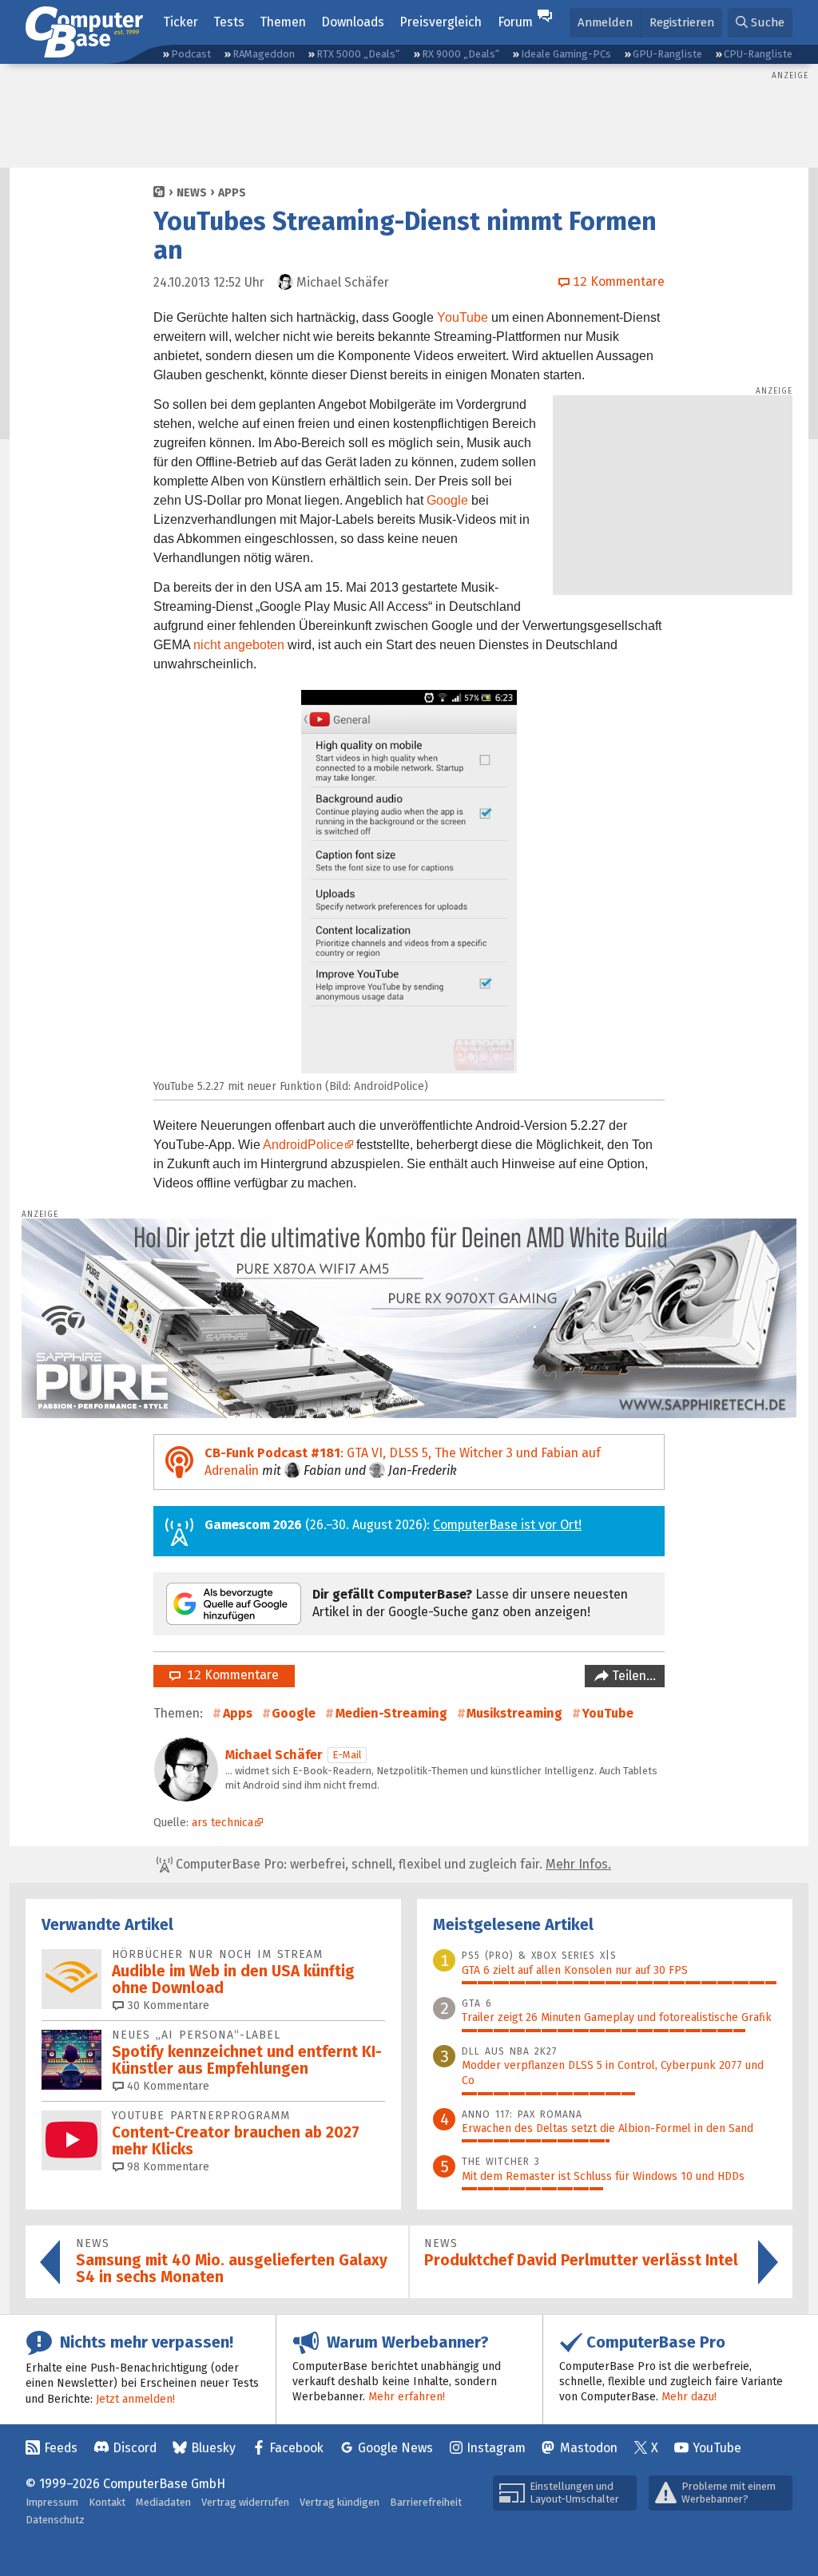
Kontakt (107, 2502)
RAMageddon (264, 54)
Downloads (353, 22)
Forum (515, 22)
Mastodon (589, 2448)
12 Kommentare (230, 1675)
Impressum (52, 2502)
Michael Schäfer (274, 1755)
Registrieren (682, 22)
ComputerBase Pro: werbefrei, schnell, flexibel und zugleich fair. (392, 1864)
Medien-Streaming (391, 1713)
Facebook (296, 2448)
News (192, 193)
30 (167, 2005)
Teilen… (632, 1676)
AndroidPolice (303, 1145)
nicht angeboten (239, 645)
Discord (135, 2448)
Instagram (496, 2448)
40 (167, 2086)
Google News (395, 2448)
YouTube (463, 317)
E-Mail (347, 1755)
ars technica (222, 1823)
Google (447, 500)
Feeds (61, 2448)
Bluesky (213, 2448)
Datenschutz (55, 2520)
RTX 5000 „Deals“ (358, 54)
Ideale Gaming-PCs (566, 54)
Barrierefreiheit (426, 2502)
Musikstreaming (514, 1713)
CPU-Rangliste (758, 54)
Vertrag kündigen (340, 2502)
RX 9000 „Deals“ (461, 54)
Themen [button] (283, 22)
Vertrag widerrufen (245, 2502)
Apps (232, 193)
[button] (760, 23)
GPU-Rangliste (667, 54)
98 (167, 2167)
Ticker (181, 22)
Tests (229, 22)
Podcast (191, 54)
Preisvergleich (441, 22)
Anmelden (605, 22)
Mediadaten (163, 2502)
